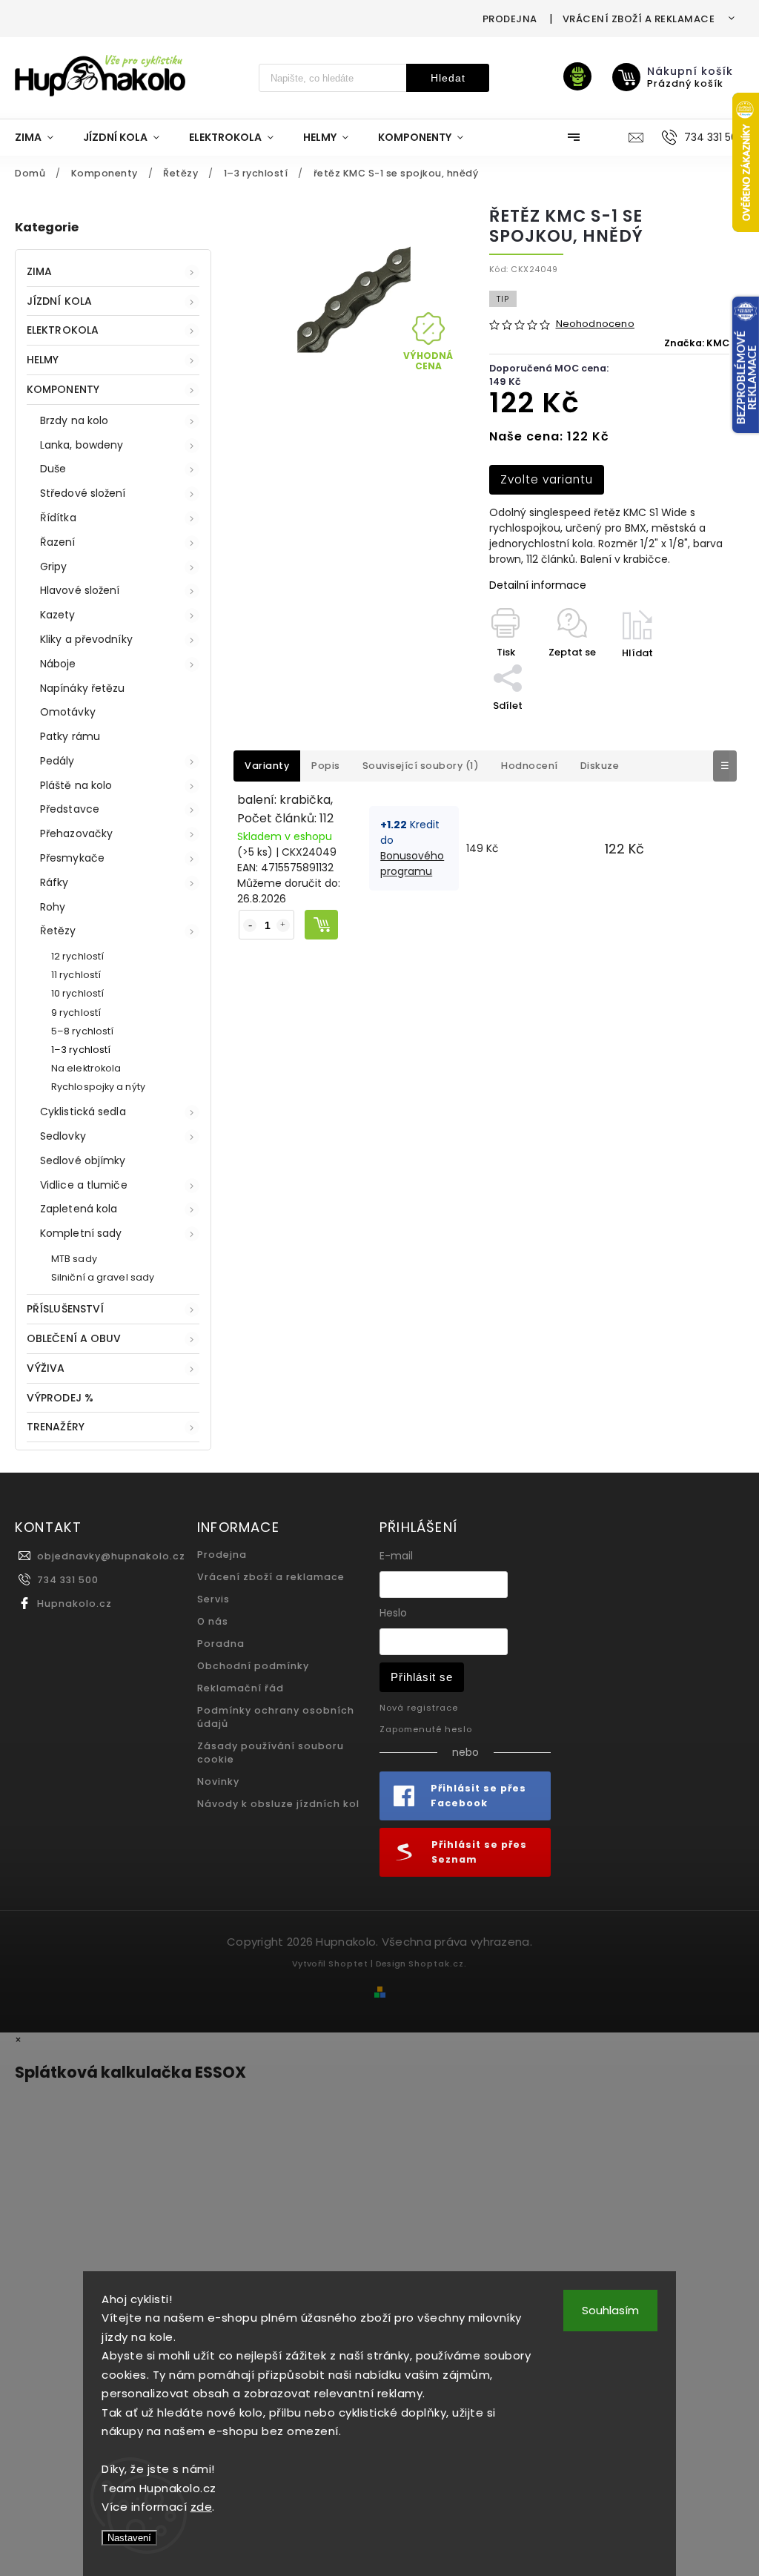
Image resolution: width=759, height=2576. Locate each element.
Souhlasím (610, 2310)
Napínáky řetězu (83, 688)
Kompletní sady (81, 1233)
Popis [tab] (326, 766)
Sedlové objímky (83, 1160)
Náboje (58, 664)
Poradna (221, 1644)
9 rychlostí (76, 1013)
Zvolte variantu (547, 479)
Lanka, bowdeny (82, 445)
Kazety (58, 615)
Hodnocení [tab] (530, 766)
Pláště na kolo (76, 785)
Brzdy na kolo (74, 420)
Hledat (448, 78)
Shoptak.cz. (438, 1964)
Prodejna (510, 19)
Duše (53, 469)
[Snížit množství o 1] (250, 925)
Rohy (53, 907)
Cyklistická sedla (83, 1112)
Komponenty (63, 389)
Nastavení (129, 2538)
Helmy (43, 360)
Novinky (218, 1781)
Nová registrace (419, 1708)
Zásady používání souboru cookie (271, 1753)
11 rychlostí (76, 975)
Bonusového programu (412, 863)
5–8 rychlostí (82, 1031)
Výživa (46, 1368)
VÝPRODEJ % (60, 1398)
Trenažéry (56, 1427)
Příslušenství (65, 1309)
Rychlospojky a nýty (98, 1087)
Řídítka (58, 518)
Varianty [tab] (267, 766)
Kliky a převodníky (86, 639)
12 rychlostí (77, 956)
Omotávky (68, 712)
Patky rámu (70, 736)
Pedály (57, 761)
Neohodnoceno (595, 324)
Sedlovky (63, 1136)
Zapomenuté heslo (426, 1729)
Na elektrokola (86, 1068)
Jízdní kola (59, 301)
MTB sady (74, 1259)
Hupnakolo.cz (74, 1604)
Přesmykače (72, 858)
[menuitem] (42, 137)
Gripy (54, 567)
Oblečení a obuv (74, 1338)
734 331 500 (68, 1580)
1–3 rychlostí (81, 1050)
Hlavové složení (80, 590)
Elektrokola (63, 330)
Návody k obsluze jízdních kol (278, 1804)
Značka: (697, 343)
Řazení (58, 542)
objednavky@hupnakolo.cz (111, 1556)
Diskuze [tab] (600, 766)
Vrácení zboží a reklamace (639, 19)
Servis (213, 1599)
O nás (213, 1621)
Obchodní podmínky (253, 1666)
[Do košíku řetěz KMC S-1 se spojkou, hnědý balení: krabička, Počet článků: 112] (321, 925)
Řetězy (58, 931)
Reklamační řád (241, 1688)
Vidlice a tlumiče (84, 1185)
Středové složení (83, 493)
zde (202, 2507)
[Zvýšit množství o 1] (283, 925)
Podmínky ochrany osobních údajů (276, 1717)
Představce (70, 809)
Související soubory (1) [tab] (421, 766)
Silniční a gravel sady (103, 1277)
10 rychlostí (77, 993)
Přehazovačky (76, 833)
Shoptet (348, 1964)
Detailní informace (538, 585)
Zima (39, 271)
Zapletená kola (79, 1209)
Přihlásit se (422, 1677)
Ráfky (54, 882)
